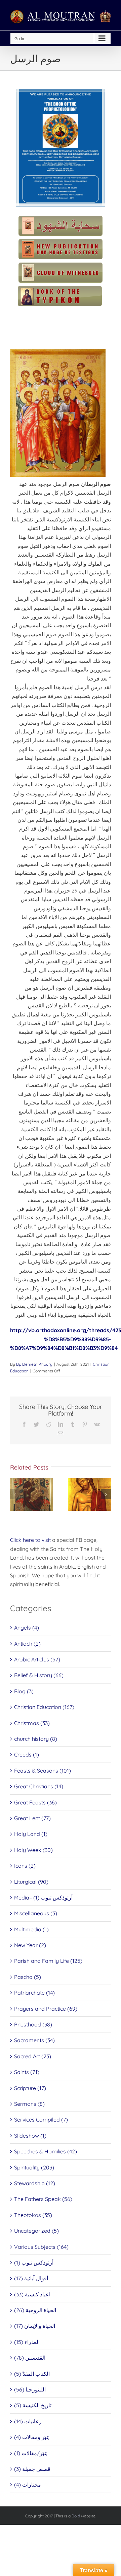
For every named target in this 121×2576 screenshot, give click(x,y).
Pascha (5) (28, 1977)
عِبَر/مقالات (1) (31, 2453)
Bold (76, 2516)
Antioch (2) (27, 1644)
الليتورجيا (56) (30, 2389)
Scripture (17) (30, 2088)
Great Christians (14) (39, 1786)
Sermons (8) (29, 2104)
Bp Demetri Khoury (34, 1364)
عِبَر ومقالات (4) (32, 2437)
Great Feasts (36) (35, 1802)
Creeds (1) (27, 1755)
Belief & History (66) (39, 1675)
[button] (15, 1494)
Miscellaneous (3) (36, 1913)
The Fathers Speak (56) (43, 2199)
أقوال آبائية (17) (31, 2278)
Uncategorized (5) (36, 2231)
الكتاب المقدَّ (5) (32, 2374)
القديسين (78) (30, 2358)
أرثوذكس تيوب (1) (34, 2263)
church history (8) (36, 1739)
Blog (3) (24, 1691)
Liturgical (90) (31, 1882)
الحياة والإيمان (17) (35, 2326)
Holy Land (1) (31, 1834)
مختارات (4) (28, 2485)
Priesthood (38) (33, 2024)
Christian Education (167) (44, 1707)
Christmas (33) (32, 1723)
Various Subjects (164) (41, 2247)
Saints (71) (27, 2072)
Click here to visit (30, 1540)
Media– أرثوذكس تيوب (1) (43, 1898)
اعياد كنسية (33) (32, 2294)
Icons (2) (25, 1866)
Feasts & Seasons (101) (43, 1771)
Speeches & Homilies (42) (46, 2151)
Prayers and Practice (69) (46, 2009)
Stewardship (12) (35, 2183)
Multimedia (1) (31, 1929)
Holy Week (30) (33, 1850)
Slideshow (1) (30, 2136)
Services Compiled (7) (41, 2120)
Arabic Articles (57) (37, 1659)
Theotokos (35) (33, 2215)
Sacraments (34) (34, 2040)
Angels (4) (27, 1628)
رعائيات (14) (28, 2421)
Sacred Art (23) (33, 2056)
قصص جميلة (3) (32, 2469)
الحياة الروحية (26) (35, 2310)
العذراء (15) (27, 2342)
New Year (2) (30, 1945)
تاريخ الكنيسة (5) (33, 2405)
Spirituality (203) (34, 2167)
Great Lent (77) (32, 1818)
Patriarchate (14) (34, 1993)
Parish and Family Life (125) (48, 1961)
